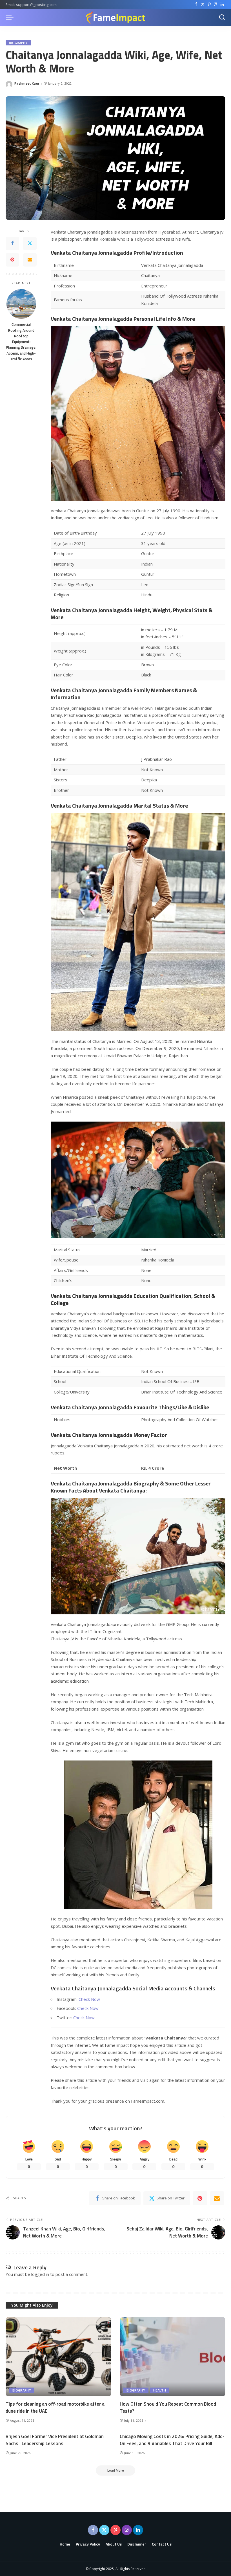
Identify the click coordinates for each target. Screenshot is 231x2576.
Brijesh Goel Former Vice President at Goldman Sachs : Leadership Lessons (55, 2440)
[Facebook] (196, 5)
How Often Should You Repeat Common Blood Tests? (168, 2407)
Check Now (89, 1999)
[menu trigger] (11, 17)
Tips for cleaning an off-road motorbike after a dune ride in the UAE (55, 2407)
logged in (40, 2274)
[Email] (30, 260)
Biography (18, 43)
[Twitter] (203, 5)
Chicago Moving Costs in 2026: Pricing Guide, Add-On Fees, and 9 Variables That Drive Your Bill (172, 2440)
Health (160, 2390)
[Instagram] (216, 5)
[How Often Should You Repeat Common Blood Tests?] (173, 2357)
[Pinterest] (209, 5)
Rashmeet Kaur (27, 83)
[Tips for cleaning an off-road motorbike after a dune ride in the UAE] (58, 2357)
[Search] (222, 17)
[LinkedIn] (222, 5)
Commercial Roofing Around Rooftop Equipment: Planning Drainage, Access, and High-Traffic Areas (21, 342)
